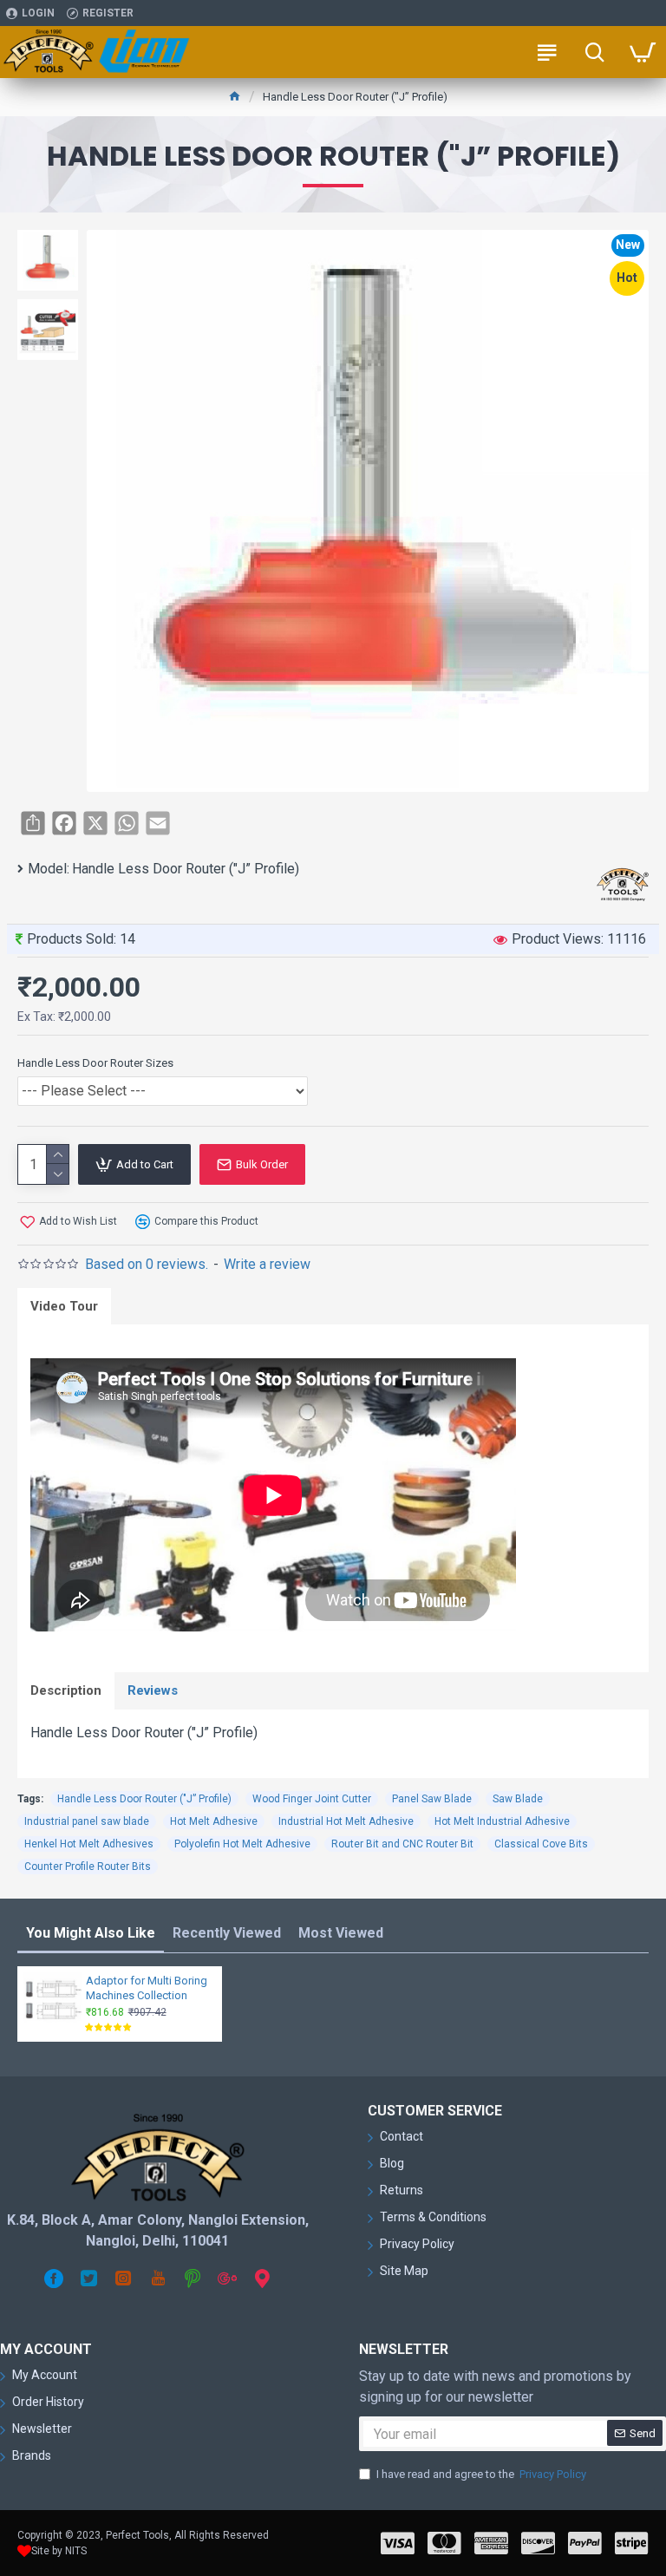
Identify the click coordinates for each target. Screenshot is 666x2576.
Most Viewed (341, 1933)
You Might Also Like (91, 1933)
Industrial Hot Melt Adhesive (346, 1821)
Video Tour (64, 1306)
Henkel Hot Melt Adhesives (89, 1844)
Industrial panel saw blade (87, 1821)
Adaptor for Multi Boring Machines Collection (147, 1988)
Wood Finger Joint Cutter (312, 1799)
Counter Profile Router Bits (88, 1867)
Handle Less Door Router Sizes (95, 1063)
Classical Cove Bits (541, 1844)
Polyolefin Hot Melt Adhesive (242, 1844)
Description (66, 1690)
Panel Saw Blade (432, 1799)
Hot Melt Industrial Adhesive (502, 1821)
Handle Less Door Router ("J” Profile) (144, 1799)
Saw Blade (518, 1799)
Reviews (153, 1690)
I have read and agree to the (481, 2474)
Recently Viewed (227, 1933)
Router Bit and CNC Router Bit (402, 1844)
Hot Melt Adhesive (214, 1821)
